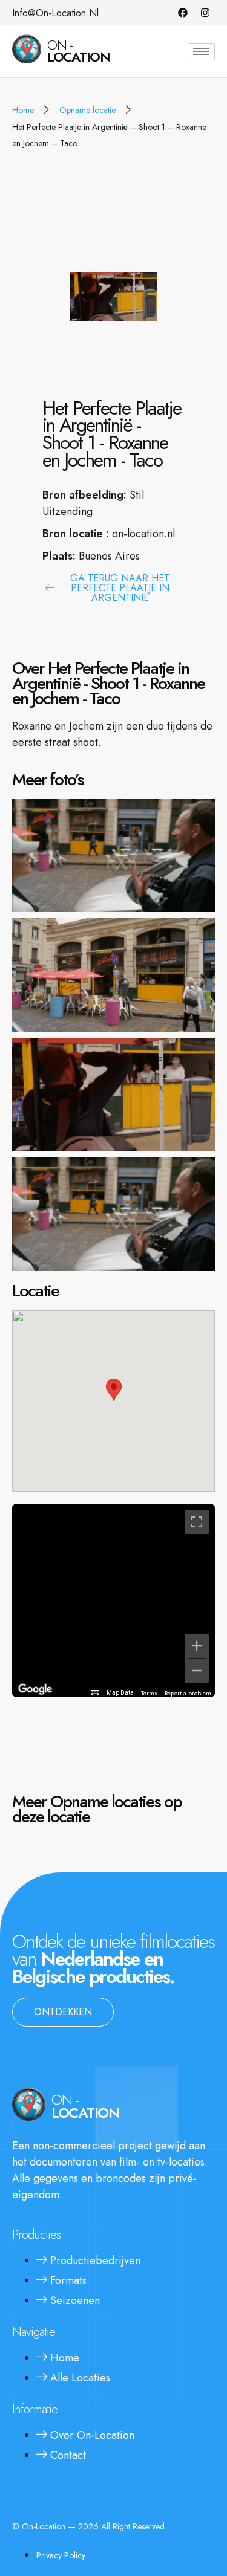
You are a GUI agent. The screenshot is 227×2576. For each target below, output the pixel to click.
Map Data (120, 1693)
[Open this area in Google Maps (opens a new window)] (35, 1689)
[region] (113, 1600)
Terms (149, 1693)
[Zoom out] (197, 1671)
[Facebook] (183, 13)
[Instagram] (205, 13)
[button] (114, 1390)
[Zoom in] (197, 1646)
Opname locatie (87, 110)
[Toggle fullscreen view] (197, 1522)
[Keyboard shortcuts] (95, 1693)
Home (23, 110)
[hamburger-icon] (201, 52)
